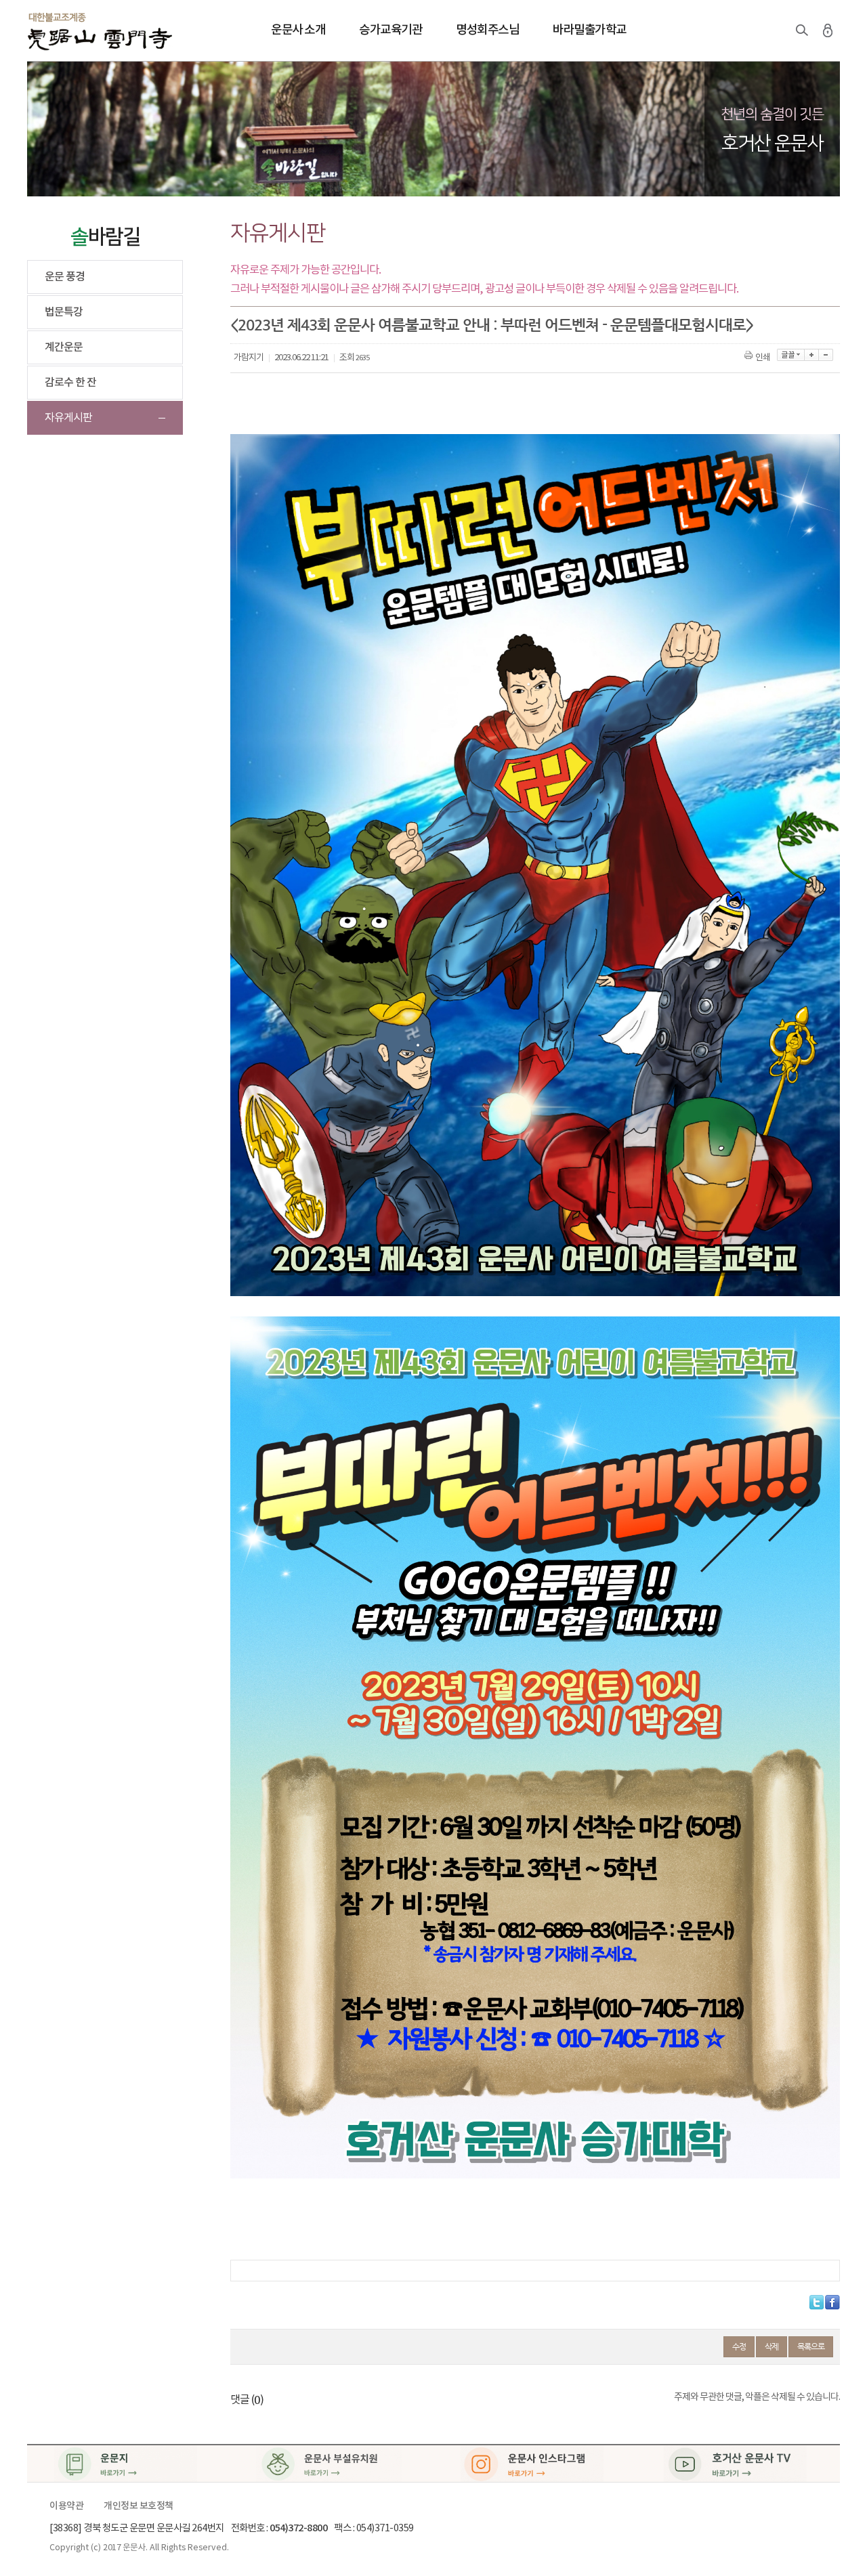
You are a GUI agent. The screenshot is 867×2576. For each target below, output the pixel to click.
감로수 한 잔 (70, 383)
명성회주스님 (487, 30)
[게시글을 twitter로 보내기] (817, 2302)
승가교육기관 (390, 30)
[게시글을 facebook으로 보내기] (832, 2302)
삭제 (771, 2346)
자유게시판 (68, 418)
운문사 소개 (298, 30)
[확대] (812, 355)
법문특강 (64, 312)
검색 (802, 30)
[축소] (826, 355)
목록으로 (811, 2346)
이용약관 (66, 2506)
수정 (739, 2346)
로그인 (828, 30)
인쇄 (763, 358)
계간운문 (64, 347)
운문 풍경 (65, 277)
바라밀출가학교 (590, 30)
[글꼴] (791, 355)
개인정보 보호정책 (139, 2506)
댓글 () (247, 2400)
